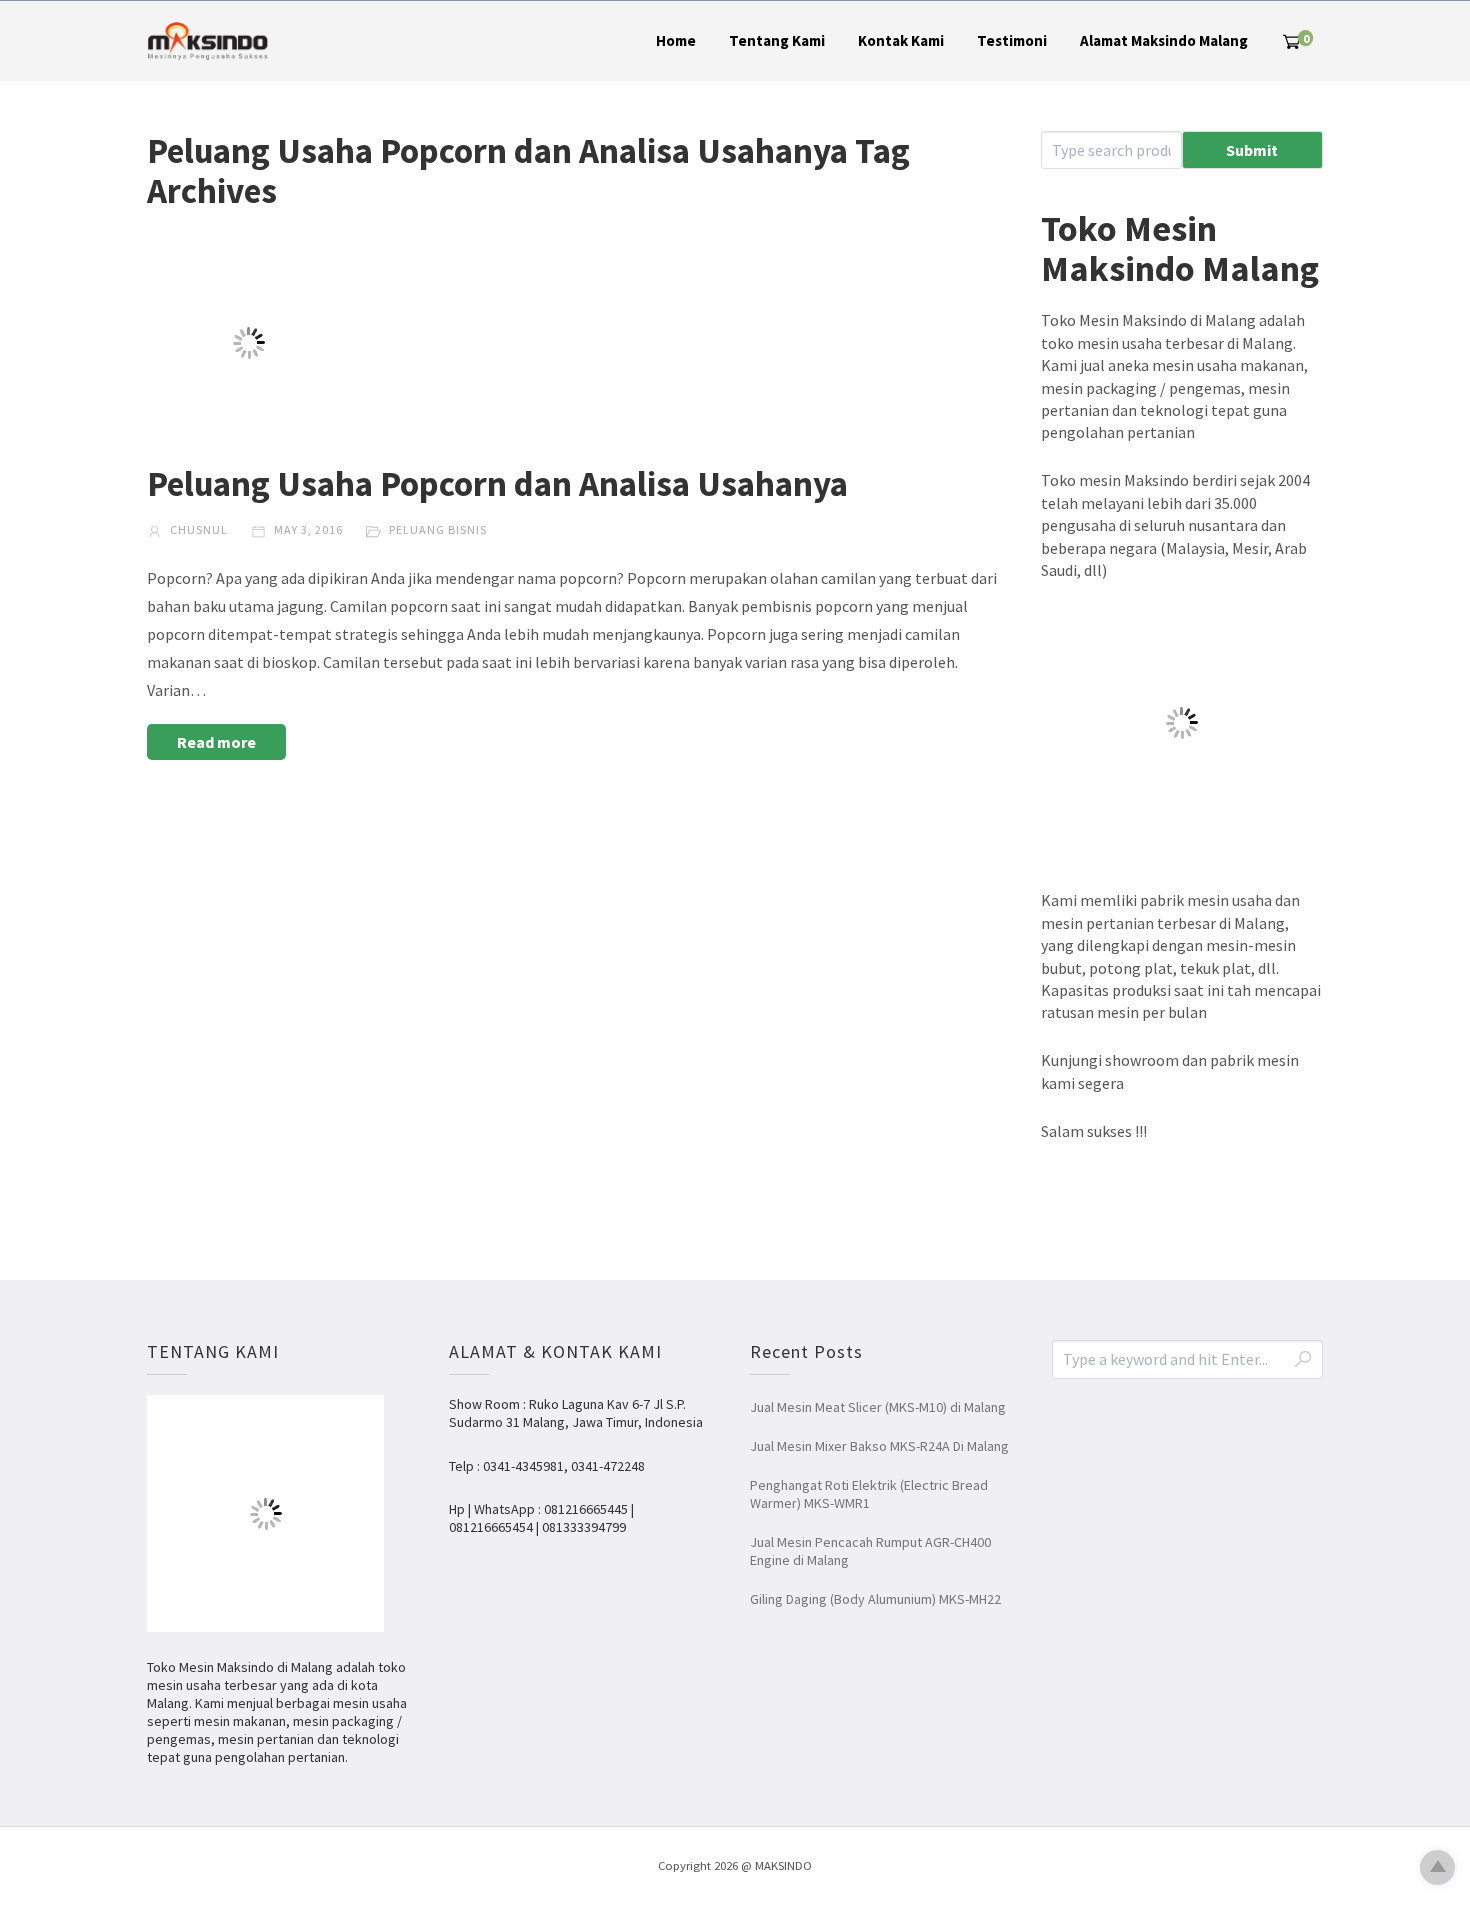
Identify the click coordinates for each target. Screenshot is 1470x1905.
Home (676, 40)
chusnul (197, 529)
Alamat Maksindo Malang (1164, 40)
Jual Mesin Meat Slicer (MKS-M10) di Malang (878, 1407)
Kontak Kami (901, 40)
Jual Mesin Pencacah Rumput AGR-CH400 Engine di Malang (870, 1551)
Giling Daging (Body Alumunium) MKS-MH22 (875, 1599)
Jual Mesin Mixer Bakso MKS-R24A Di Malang (879, 1446)
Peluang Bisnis (438, 529)
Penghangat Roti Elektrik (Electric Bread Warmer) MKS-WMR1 (869, 1494)
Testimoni (1012, 40)
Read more (216, 742)
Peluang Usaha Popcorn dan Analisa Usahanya (497, 484)
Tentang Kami (777, 40)
